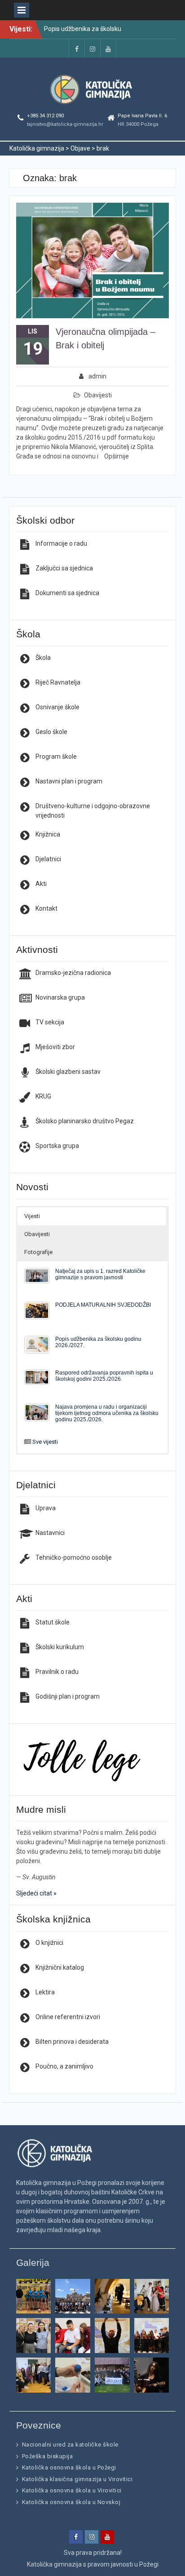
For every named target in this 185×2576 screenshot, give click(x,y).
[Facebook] (77, 48)
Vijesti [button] (32, 1216)
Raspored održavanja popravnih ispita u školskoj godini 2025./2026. (104, 1376)
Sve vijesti (45, 1442)
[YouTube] (108, 48)
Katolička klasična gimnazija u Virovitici (77, 2479)
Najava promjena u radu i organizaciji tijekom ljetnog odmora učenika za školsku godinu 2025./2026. (107, 1413)
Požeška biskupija (48, 2456)
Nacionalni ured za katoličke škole (70, 2445)
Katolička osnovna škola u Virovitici (72, 2490)
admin (97, 376)
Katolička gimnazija (54, 2564)
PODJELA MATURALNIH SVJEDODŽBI (103, 1305)
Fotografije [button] (38, 1252)
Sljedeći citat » (36, 1893)
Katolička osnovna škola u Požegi (69, 2467)
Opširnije (117, 456)
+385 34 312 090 (45, 116)
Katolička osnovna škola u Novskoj (71, 2502)
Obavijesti (98, 395)
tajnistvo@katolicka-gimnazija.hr (65, 124)
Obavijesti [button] (37, 1234)
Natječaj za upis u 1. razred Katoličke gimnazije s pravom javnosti (100, 1274)
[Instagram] (92, 48)
